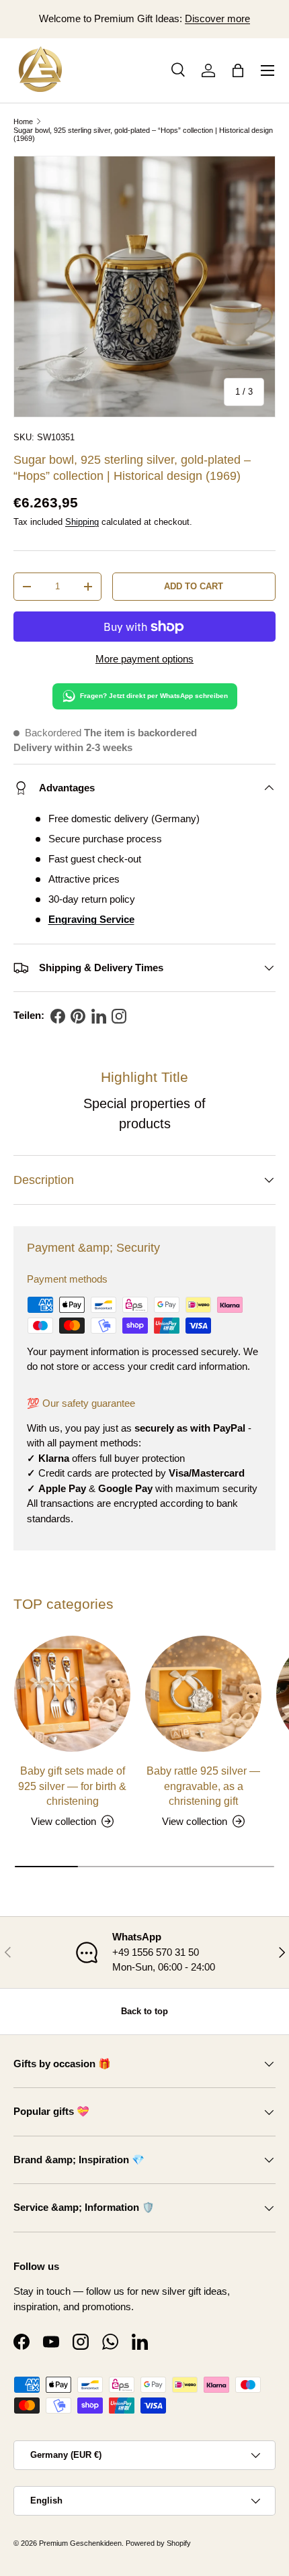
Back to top (144, 2011)
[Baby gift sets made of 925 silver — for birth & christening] (72, 1694)
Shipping (82, 522)
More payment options (144, 659)
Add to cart (194, 586)
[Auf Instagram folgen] (119, 1016)
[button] (238, 70)
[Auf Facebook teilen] (58, 1016)
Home (23, 121)
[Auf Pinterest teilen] (78, 1016)
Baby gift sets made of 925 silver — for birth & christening (72, 1786)
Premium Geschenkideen (80, 2543)
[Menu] (267, 70)
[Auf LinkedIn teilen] (99, 1016)
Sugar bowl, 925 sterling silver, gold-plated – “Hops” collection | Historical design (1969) (143, 134)
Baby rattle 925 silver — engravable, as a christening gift (203, 1786)
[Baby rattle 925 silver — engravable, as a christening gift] (203, 1694)
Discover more (217, 18)
